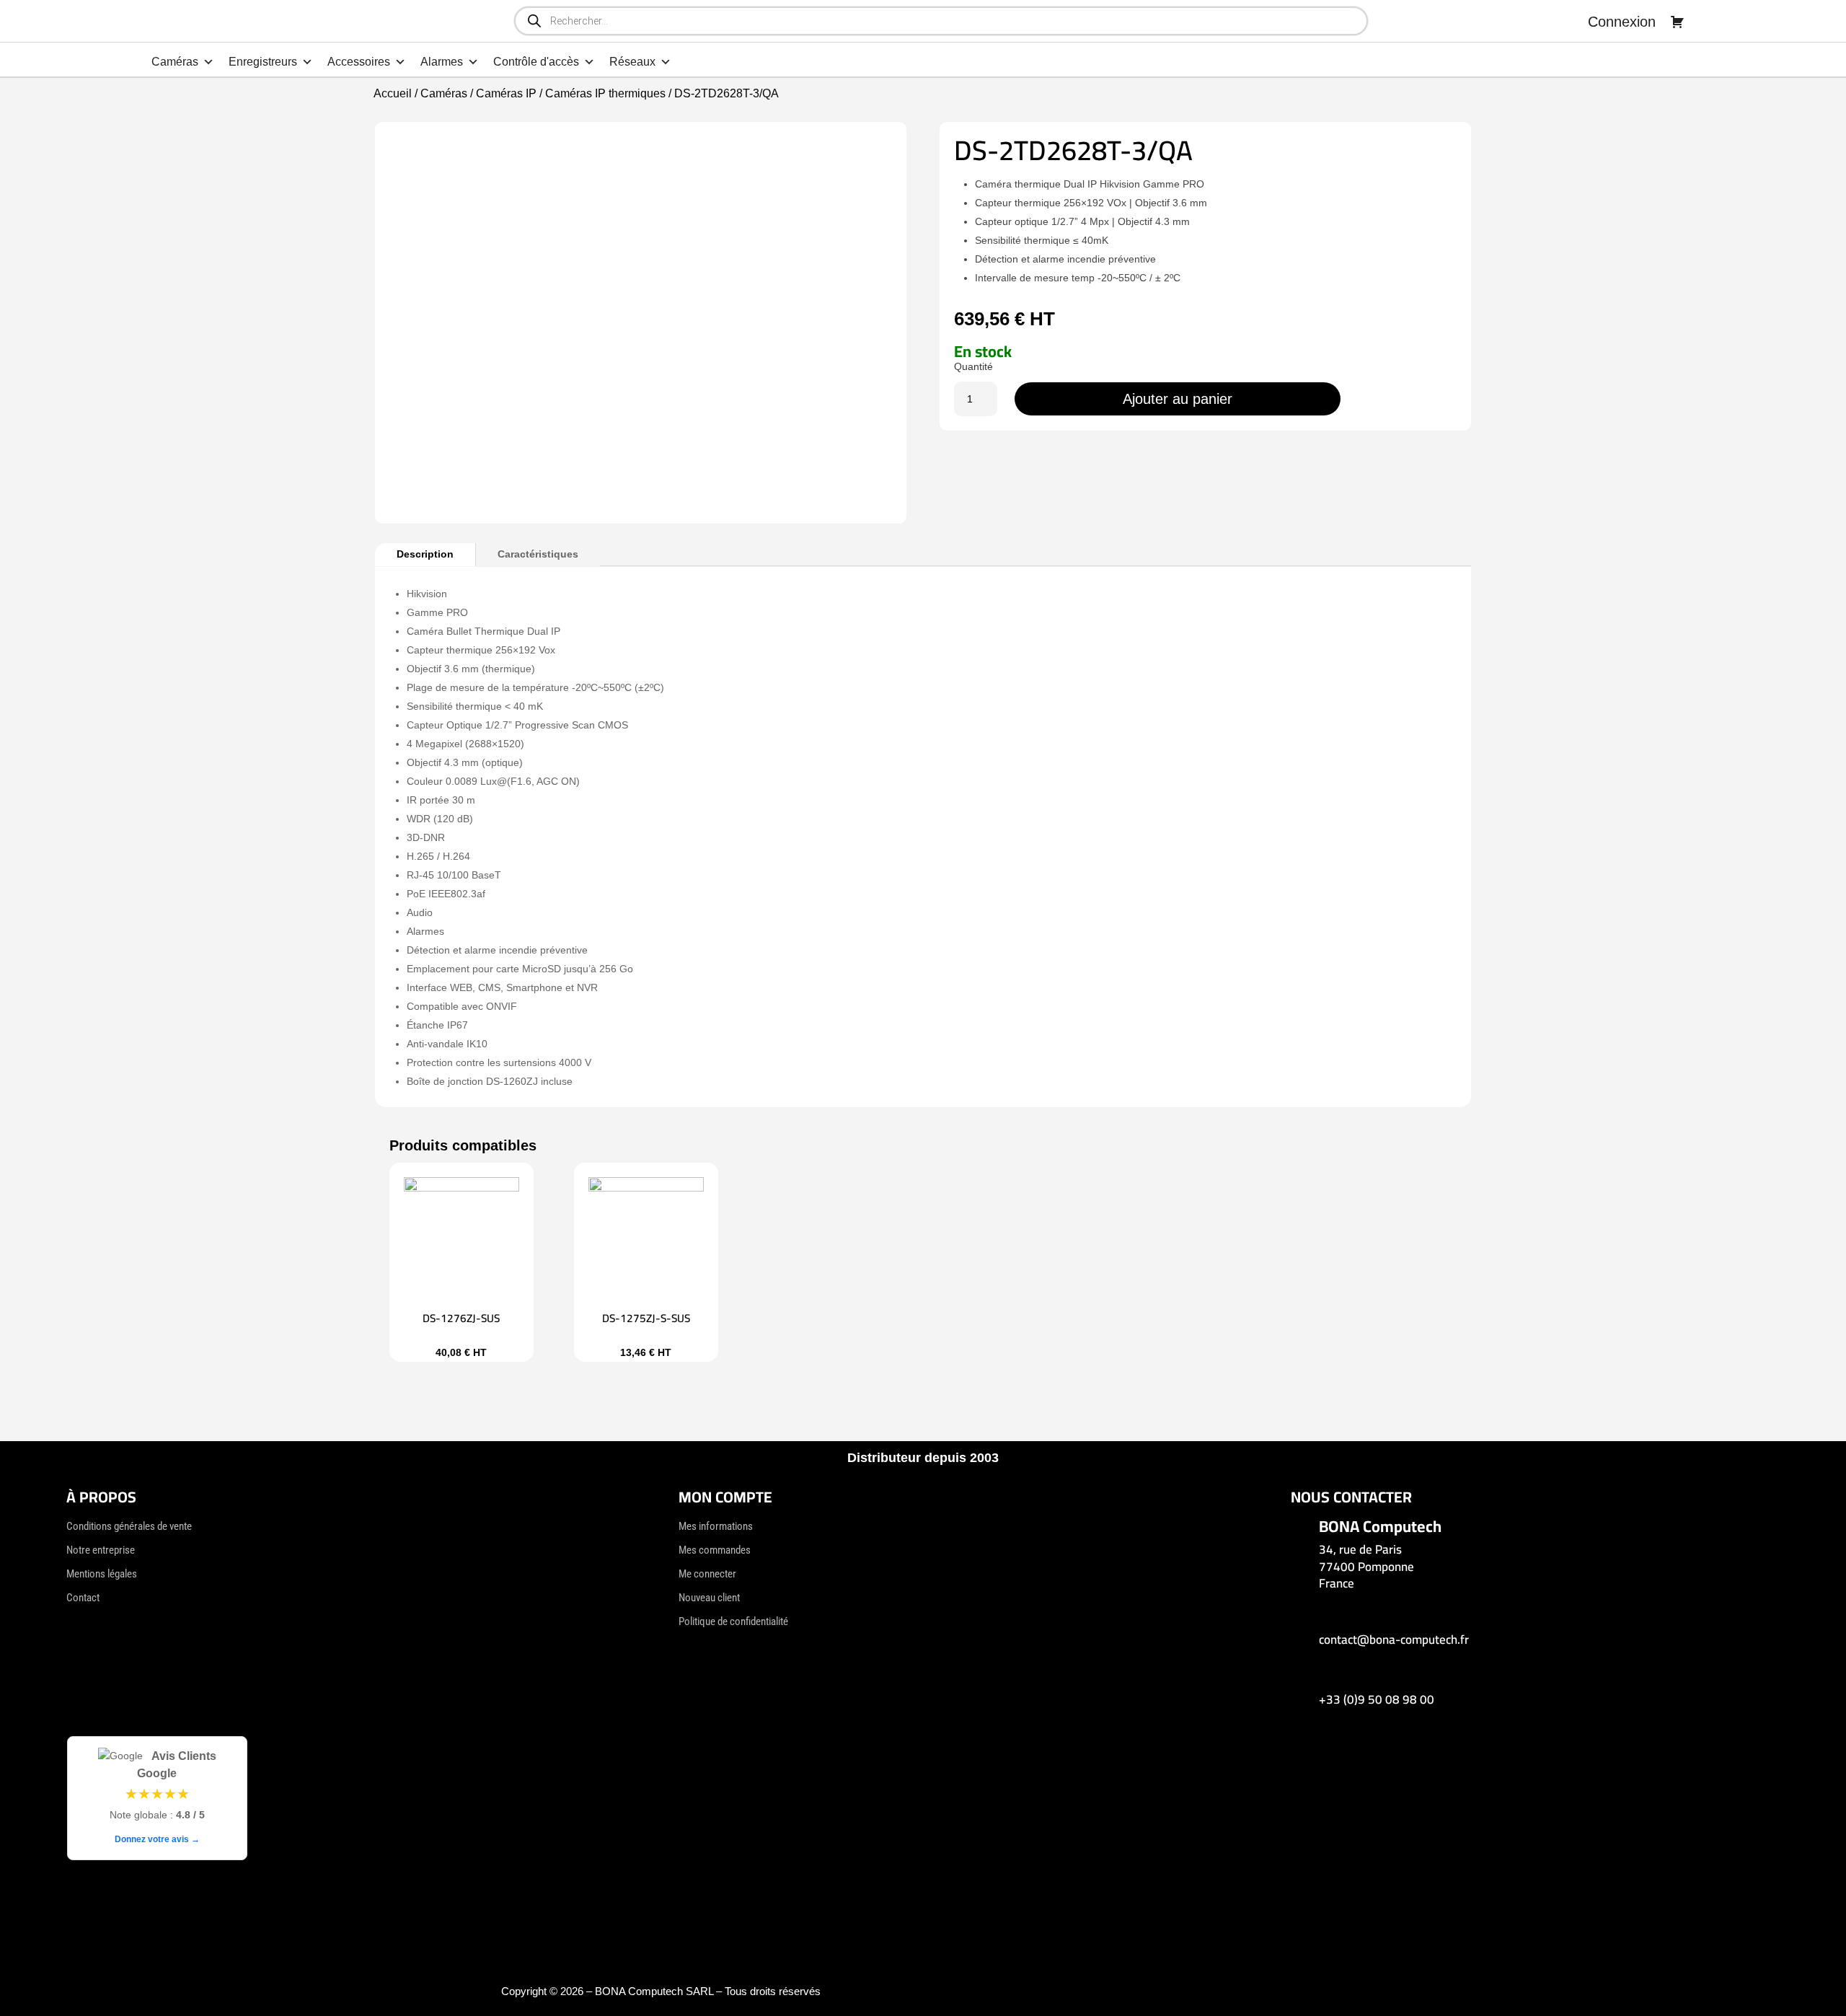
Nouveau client (709, 1598)
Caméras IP (506, 93)
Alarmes (442, 62)
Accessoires (359, 62)
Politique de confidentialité (733, 1621)
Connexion (1622, 22)
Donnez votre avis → (157, 1839)
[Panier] (1677, 22)
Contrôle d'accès (536, 62)
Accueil (393, 93)
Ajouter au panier (1178, 399)
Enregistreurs (263, 62)
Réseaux (632, 62)
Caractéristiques (538, 554)
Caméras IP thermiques (605, 93)
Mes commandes (715, 1550)
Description (425, 554)
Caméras (175, 62)
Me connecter (707, 1574)
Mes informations (716, 1526)
